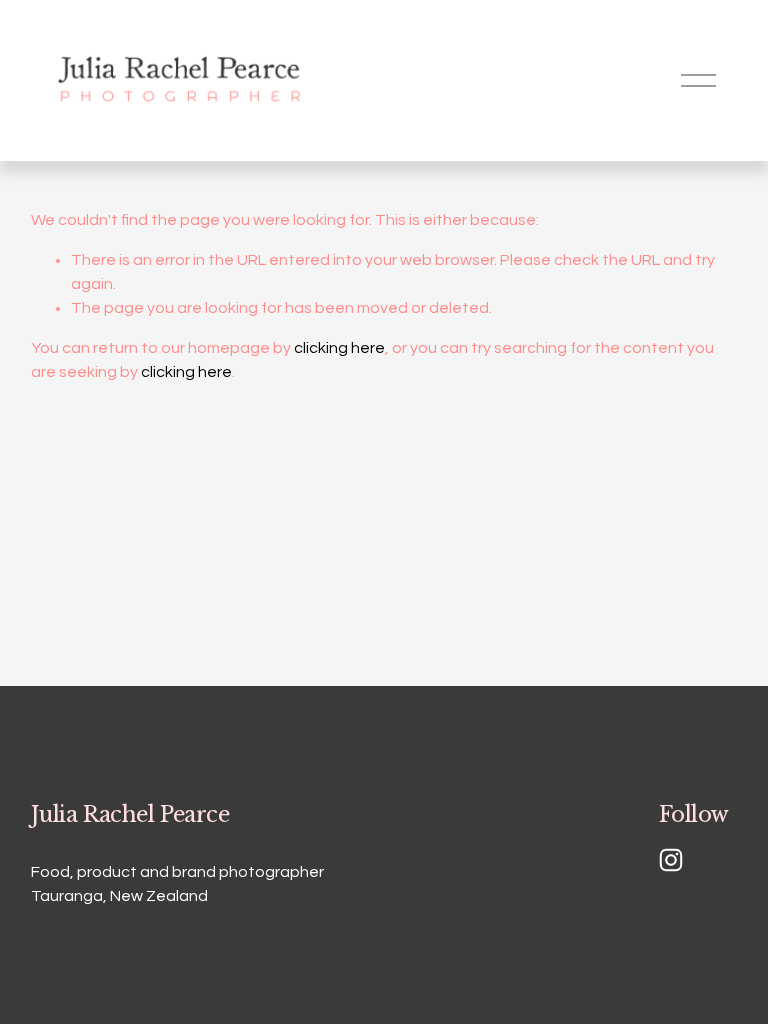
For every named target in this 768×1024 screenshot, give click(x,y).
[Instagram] (671, 860)
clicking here (339, 348)
